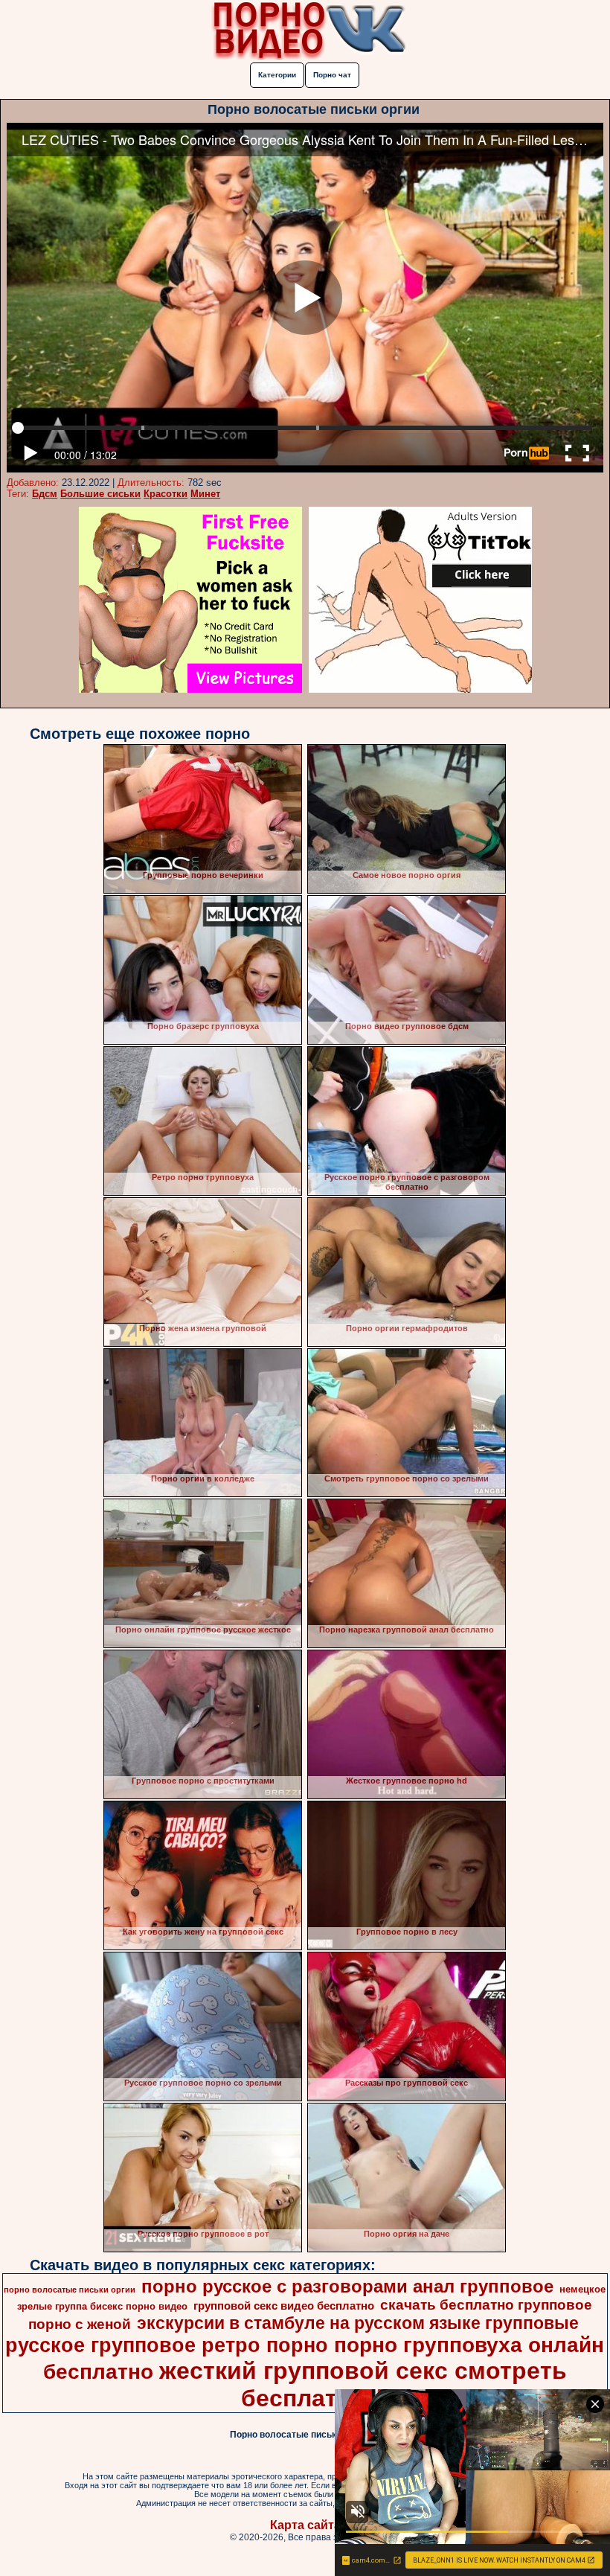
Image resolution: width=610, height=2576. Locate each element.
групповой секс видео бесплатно (284, 2306)
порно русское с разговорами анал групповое (347, 2286)
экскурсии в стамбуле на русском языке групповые (358, 2323)
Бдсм (45, 494)
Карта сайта (305, 2525)
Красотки (166, 494)
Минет (205, 494)
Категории (277, 75)
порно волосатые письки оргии (70, 2290)
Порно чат (332, 75)
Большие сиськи (100, 494)
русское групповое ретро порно (167, 2345)
